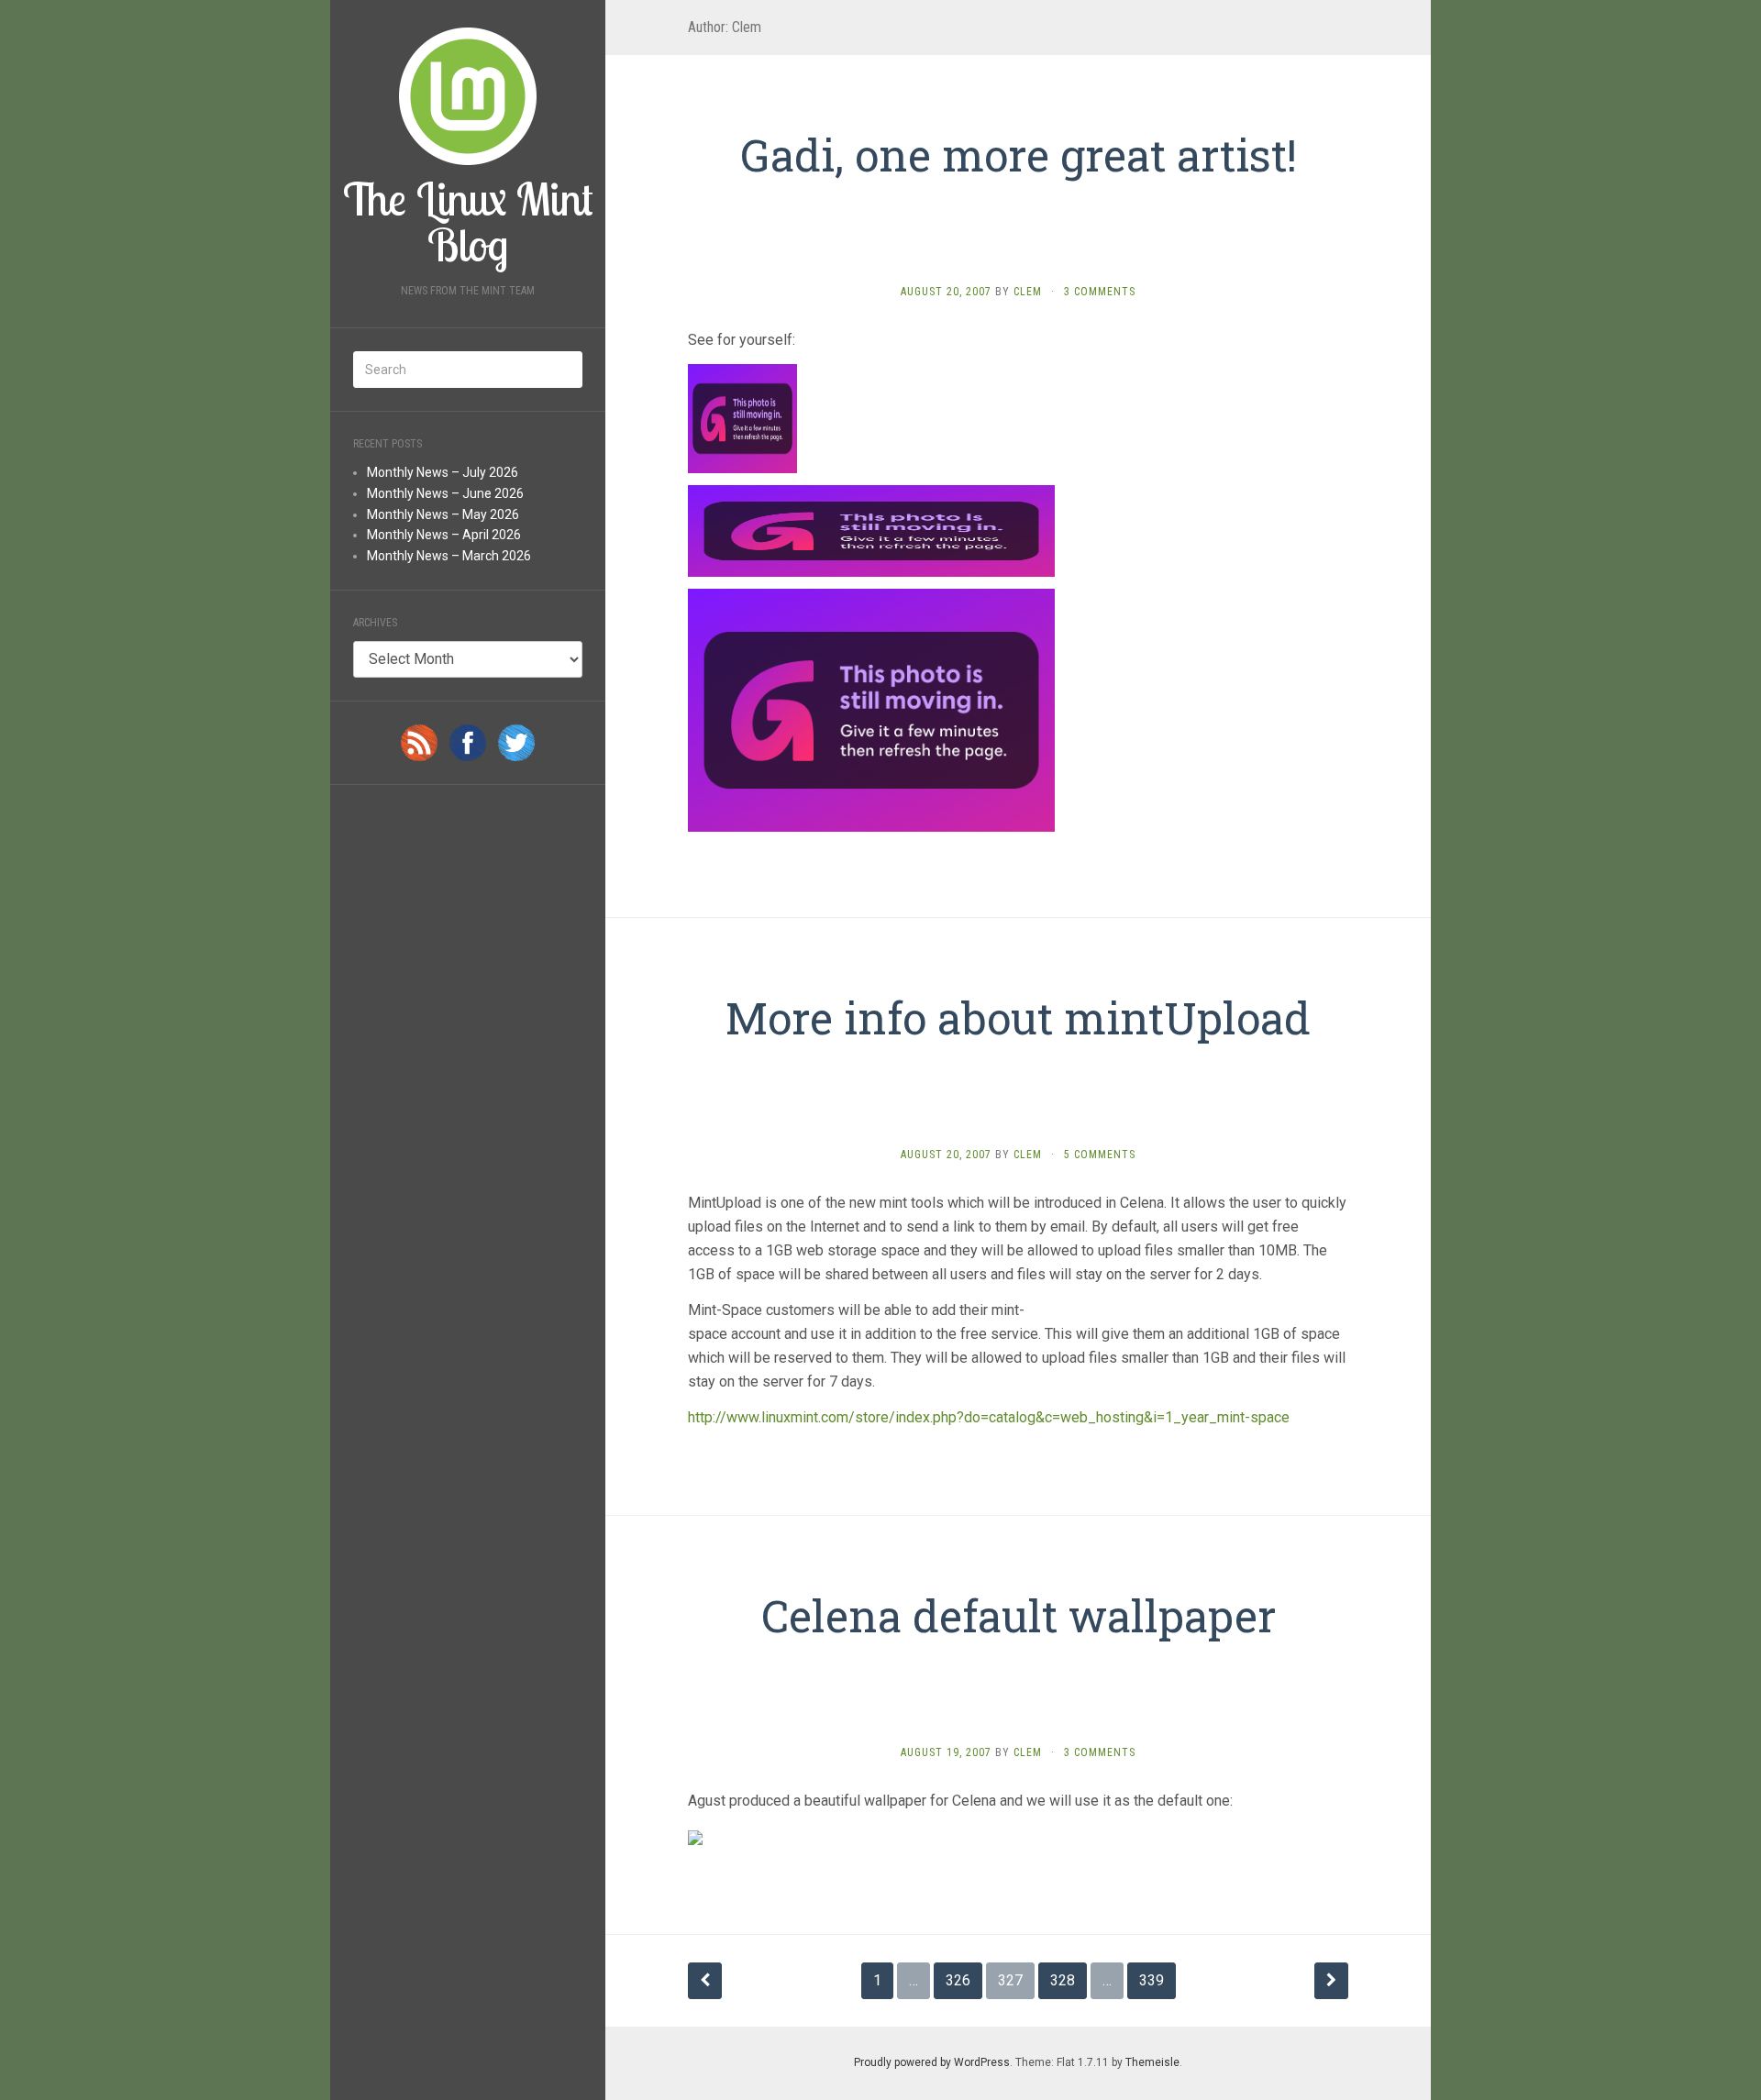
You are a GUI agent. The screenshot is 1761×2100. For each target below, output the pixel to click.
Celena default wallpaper (1019, 1615)
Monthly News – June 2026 (445, 493)
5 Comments (1100, 1155)
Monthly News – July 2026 (443, 472)
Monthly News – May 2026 (443, 514)
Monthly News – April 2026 (444, 535)
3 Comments (1100, 292)
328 (1063, 1980)
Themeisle (1152, 2062)
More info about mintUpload (1018, 1017)
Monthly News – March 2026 (449, 556)
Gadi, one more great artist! (1019, 155)
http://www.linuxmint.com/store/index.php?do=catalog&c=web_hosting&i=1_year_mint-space (991, 1417)
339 (1152, 1980)
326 (958, 1980)
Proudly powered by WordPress (932, 2062)
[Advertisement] (1022, 235)
